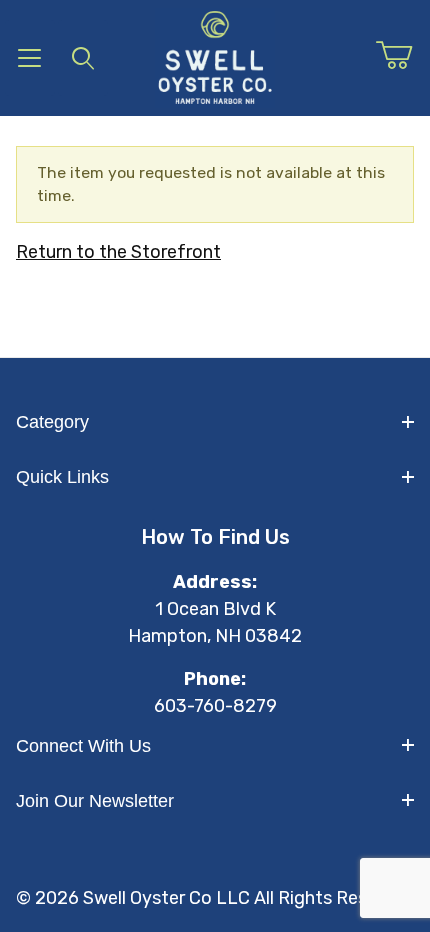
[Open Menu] (30, 58)
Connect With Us (83, 746)
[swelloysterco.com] (215, 57)
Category (52, 422)
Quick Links (62, 477)
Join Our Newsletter (95, 801)
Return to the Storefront (118, 252)
